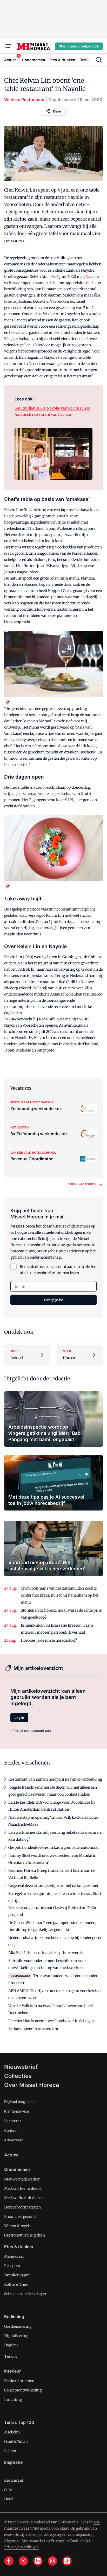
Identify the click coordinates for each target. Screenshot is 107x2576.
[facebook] (9, 2561)
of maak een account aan (31, 1731)
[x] (23, 2561)
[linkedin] (38, 2561)
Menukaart (14, 2256)
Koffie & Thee (16, 2284)
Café (8, 2490)
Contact (11, 2130)
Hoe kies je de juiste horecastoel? (49, 1640)
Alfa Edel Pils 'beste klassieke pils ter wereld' (46, 1953)
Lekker (10, 2451)
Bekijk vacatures (82, 1184)
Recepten (12, 2266)
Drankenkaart (16, 2275)
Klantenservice (17, 2111)
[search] (99, 60)
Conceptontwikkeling (23, 2390)
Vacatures (13, 2121)
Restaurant (14, 2480)
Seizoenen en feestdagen (25, 2294)
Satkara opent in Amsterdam (33, 2029)
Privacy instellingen (21, 2547)
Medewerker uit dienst (24, 2198)
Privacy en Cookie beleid (72, 2541)
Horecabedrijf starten (22, 2207)
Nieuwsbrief (21, 2067)
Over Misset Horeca (32, 2085)
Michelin (12, 2432)
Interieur (12, 2371)
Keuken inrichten (19, 2381)
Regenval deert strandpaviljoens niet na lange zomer (53, 1886)
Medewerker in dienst (23, 2189)
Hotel (9, 2499)
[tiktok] (67, 2561)
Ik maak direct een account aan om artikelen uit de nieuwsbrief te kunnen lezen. (58, 1270)
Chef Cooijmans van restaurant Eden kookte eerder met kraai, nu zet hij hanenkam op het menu (60, 1595)
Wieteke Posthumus (24, 100)
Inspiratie (13, 2462)
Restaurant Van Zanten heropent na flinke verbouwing (55, 1779)
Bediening (14, 2317)
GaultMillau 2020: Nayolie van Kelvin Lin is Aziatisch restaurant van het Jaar (52, 411)
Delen (58, 111)
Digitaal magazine (19, 2102)
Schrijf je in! (53, 1300)
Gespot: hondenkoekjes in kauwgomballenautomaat (53, 1847)
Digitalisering (16, 2336)
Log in (19, 1718)
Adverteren (14, 2140)
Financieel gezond (20, 2217)
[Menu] (8, 46)
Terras (11, 2356)
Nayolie (92, 277)
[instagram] (52, 2561)
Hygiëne (11, 2345)
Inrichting (13, 2399)
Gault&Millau (16, 2441)
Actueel (12, 2155)
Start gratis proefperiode (79, 46)
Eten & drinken (19, 2247)
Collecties (18, 2076)
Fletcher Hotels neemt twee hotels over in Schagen (51, 2021)
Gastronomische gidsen (25, 2235)
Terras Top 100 (19, 2422)
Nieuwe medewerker (22, 2179)
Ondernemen (17, 2169)
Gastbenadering (18, 2326)
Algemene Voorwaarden (25, 2541)
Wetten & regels (17, 2226)
